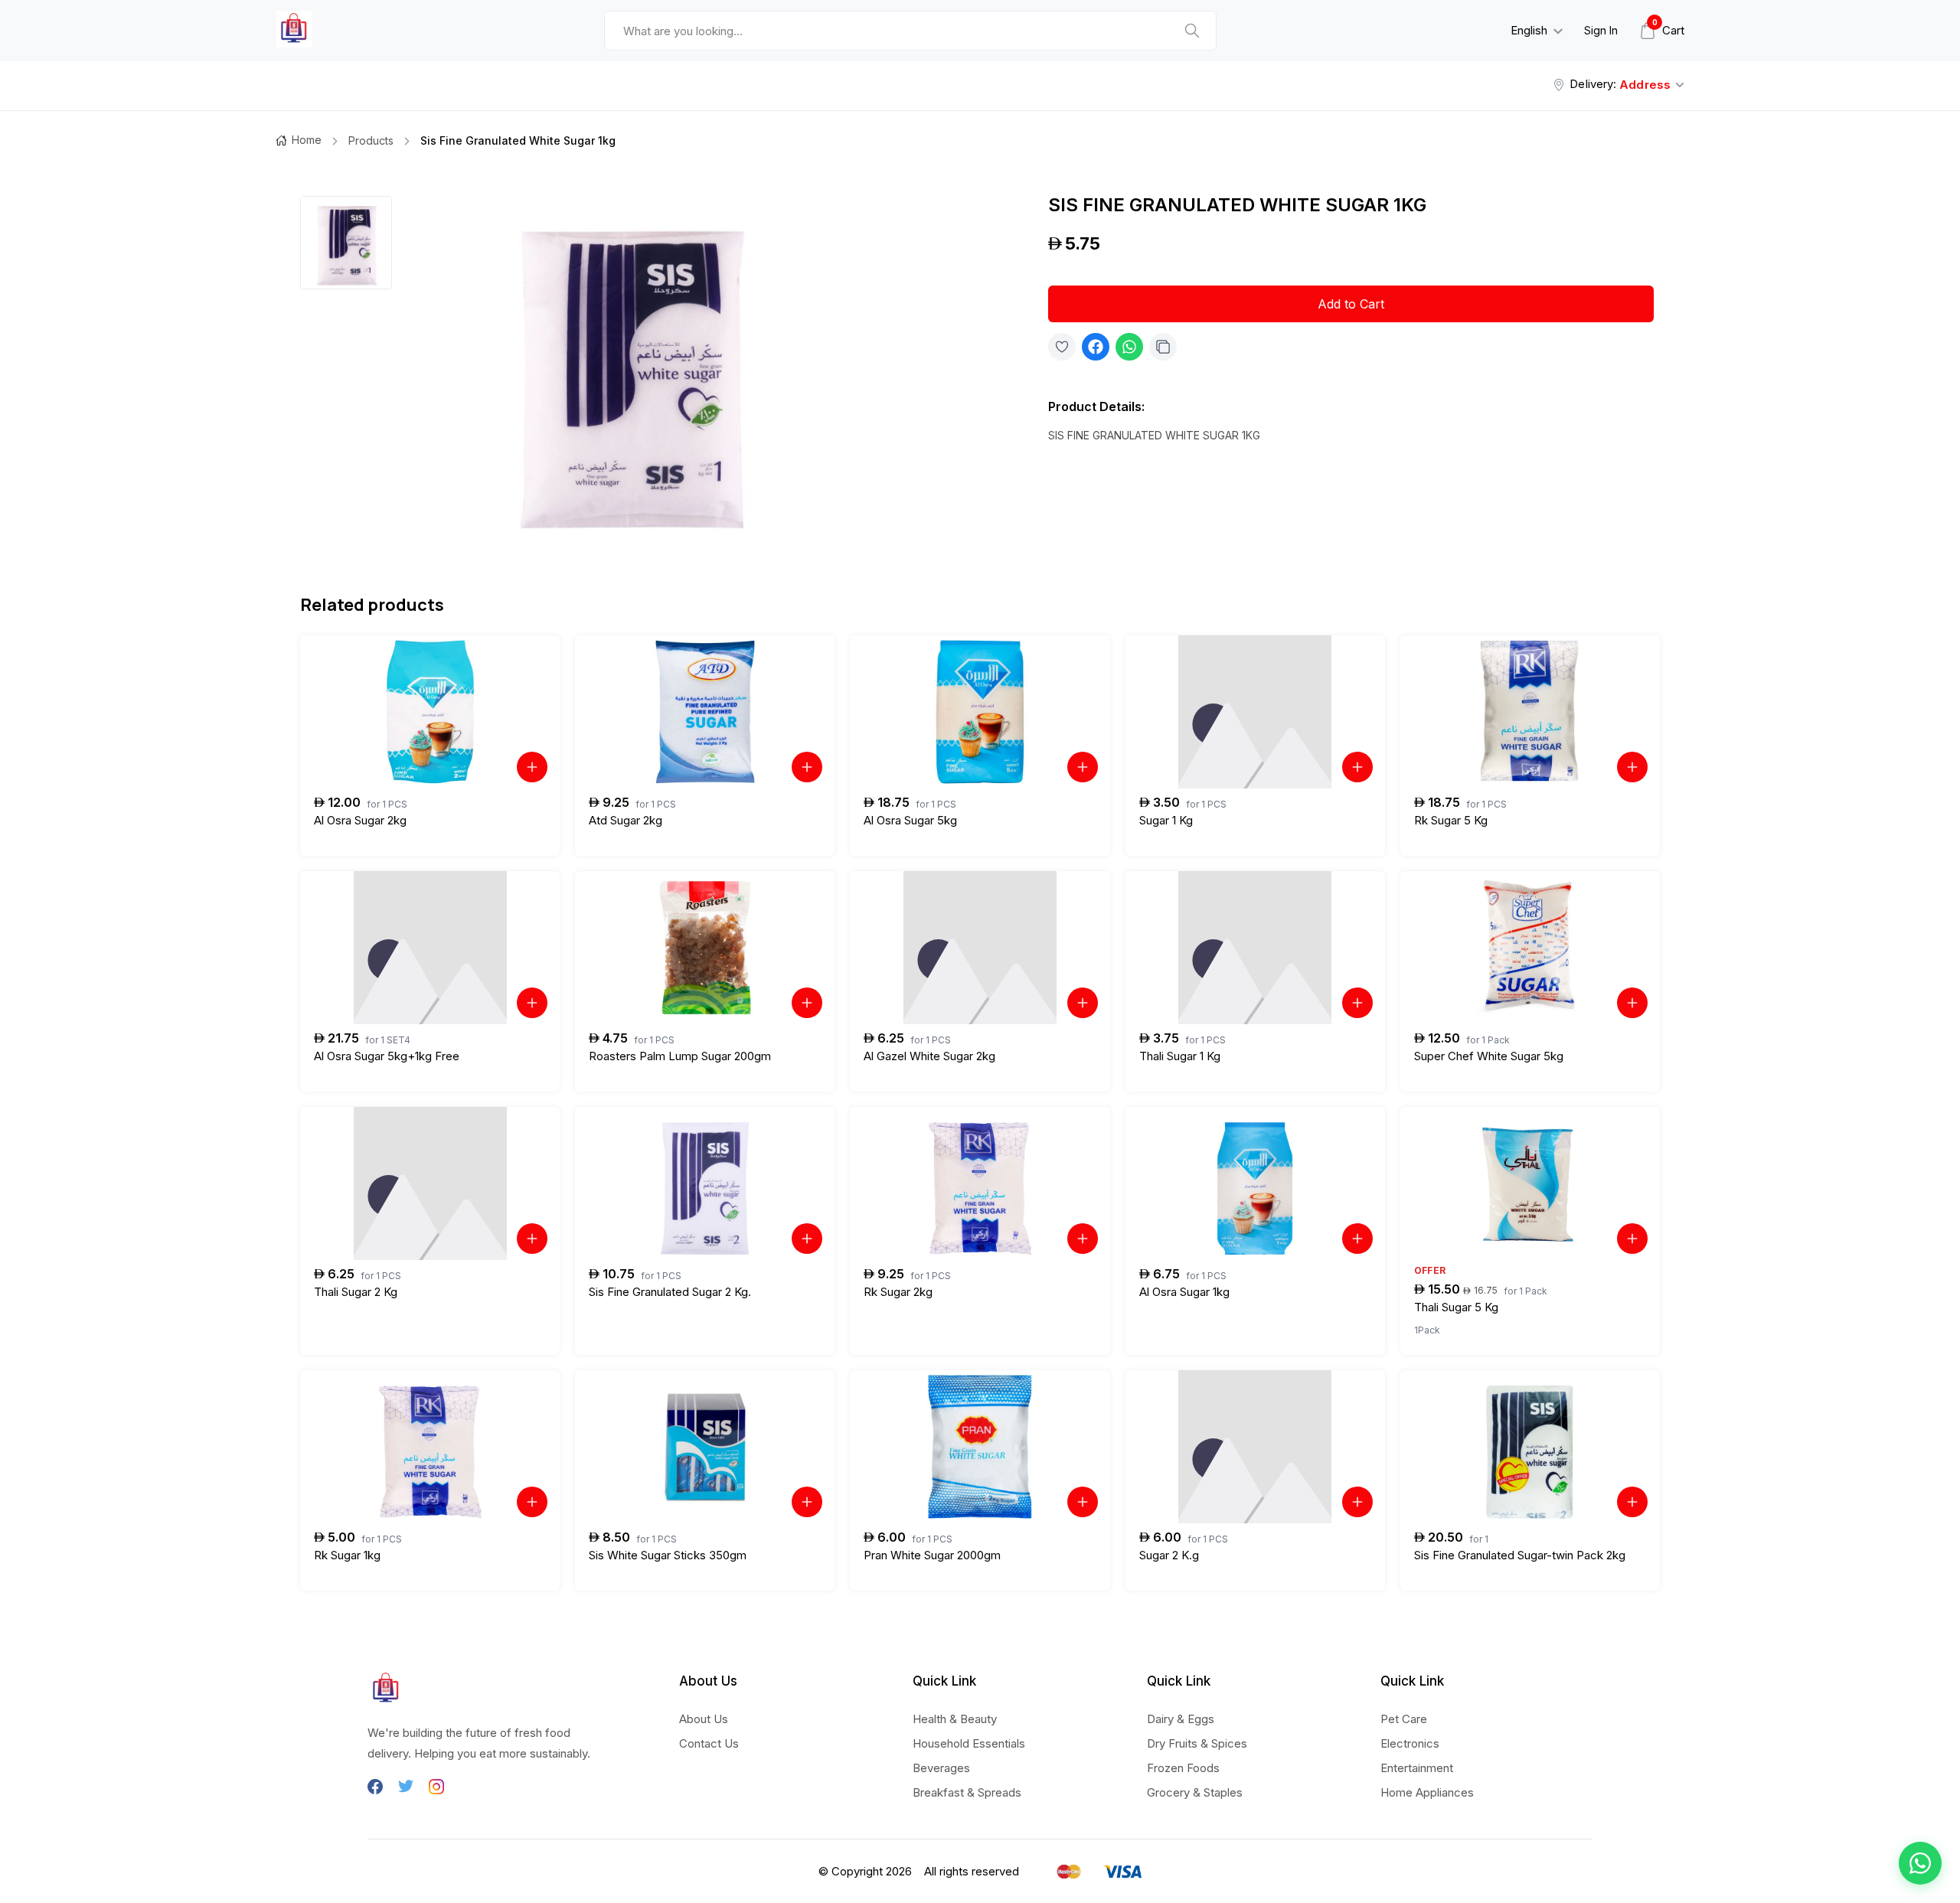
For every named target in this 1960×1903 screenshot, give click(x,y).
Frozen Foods (1183, 1768)
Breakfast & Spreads (967, 1792)
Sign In (1601, 30)
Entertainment (1417, 1768)
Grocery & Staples (1195, 1792)
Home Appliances (1427, 1792)
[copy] (1163, 347)
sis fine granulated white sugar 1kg (518, 140)
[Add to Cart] (532, 767)
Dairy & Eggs (1181, 1719)
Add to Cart (1351, 304)
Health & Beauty (955, 1719)
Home (307, 140)
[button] (1920, 1863)
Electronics (1410, 1743)
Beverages (941, 1768)
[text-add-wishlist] (1062, 347)
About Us (704, 1719)
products (371, 140)
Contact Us (709, 1743)
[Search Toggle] (1413, 70)
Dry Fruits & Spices (1197, 1743)
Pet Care (1404, 1719)
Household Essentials (969, 1743)
